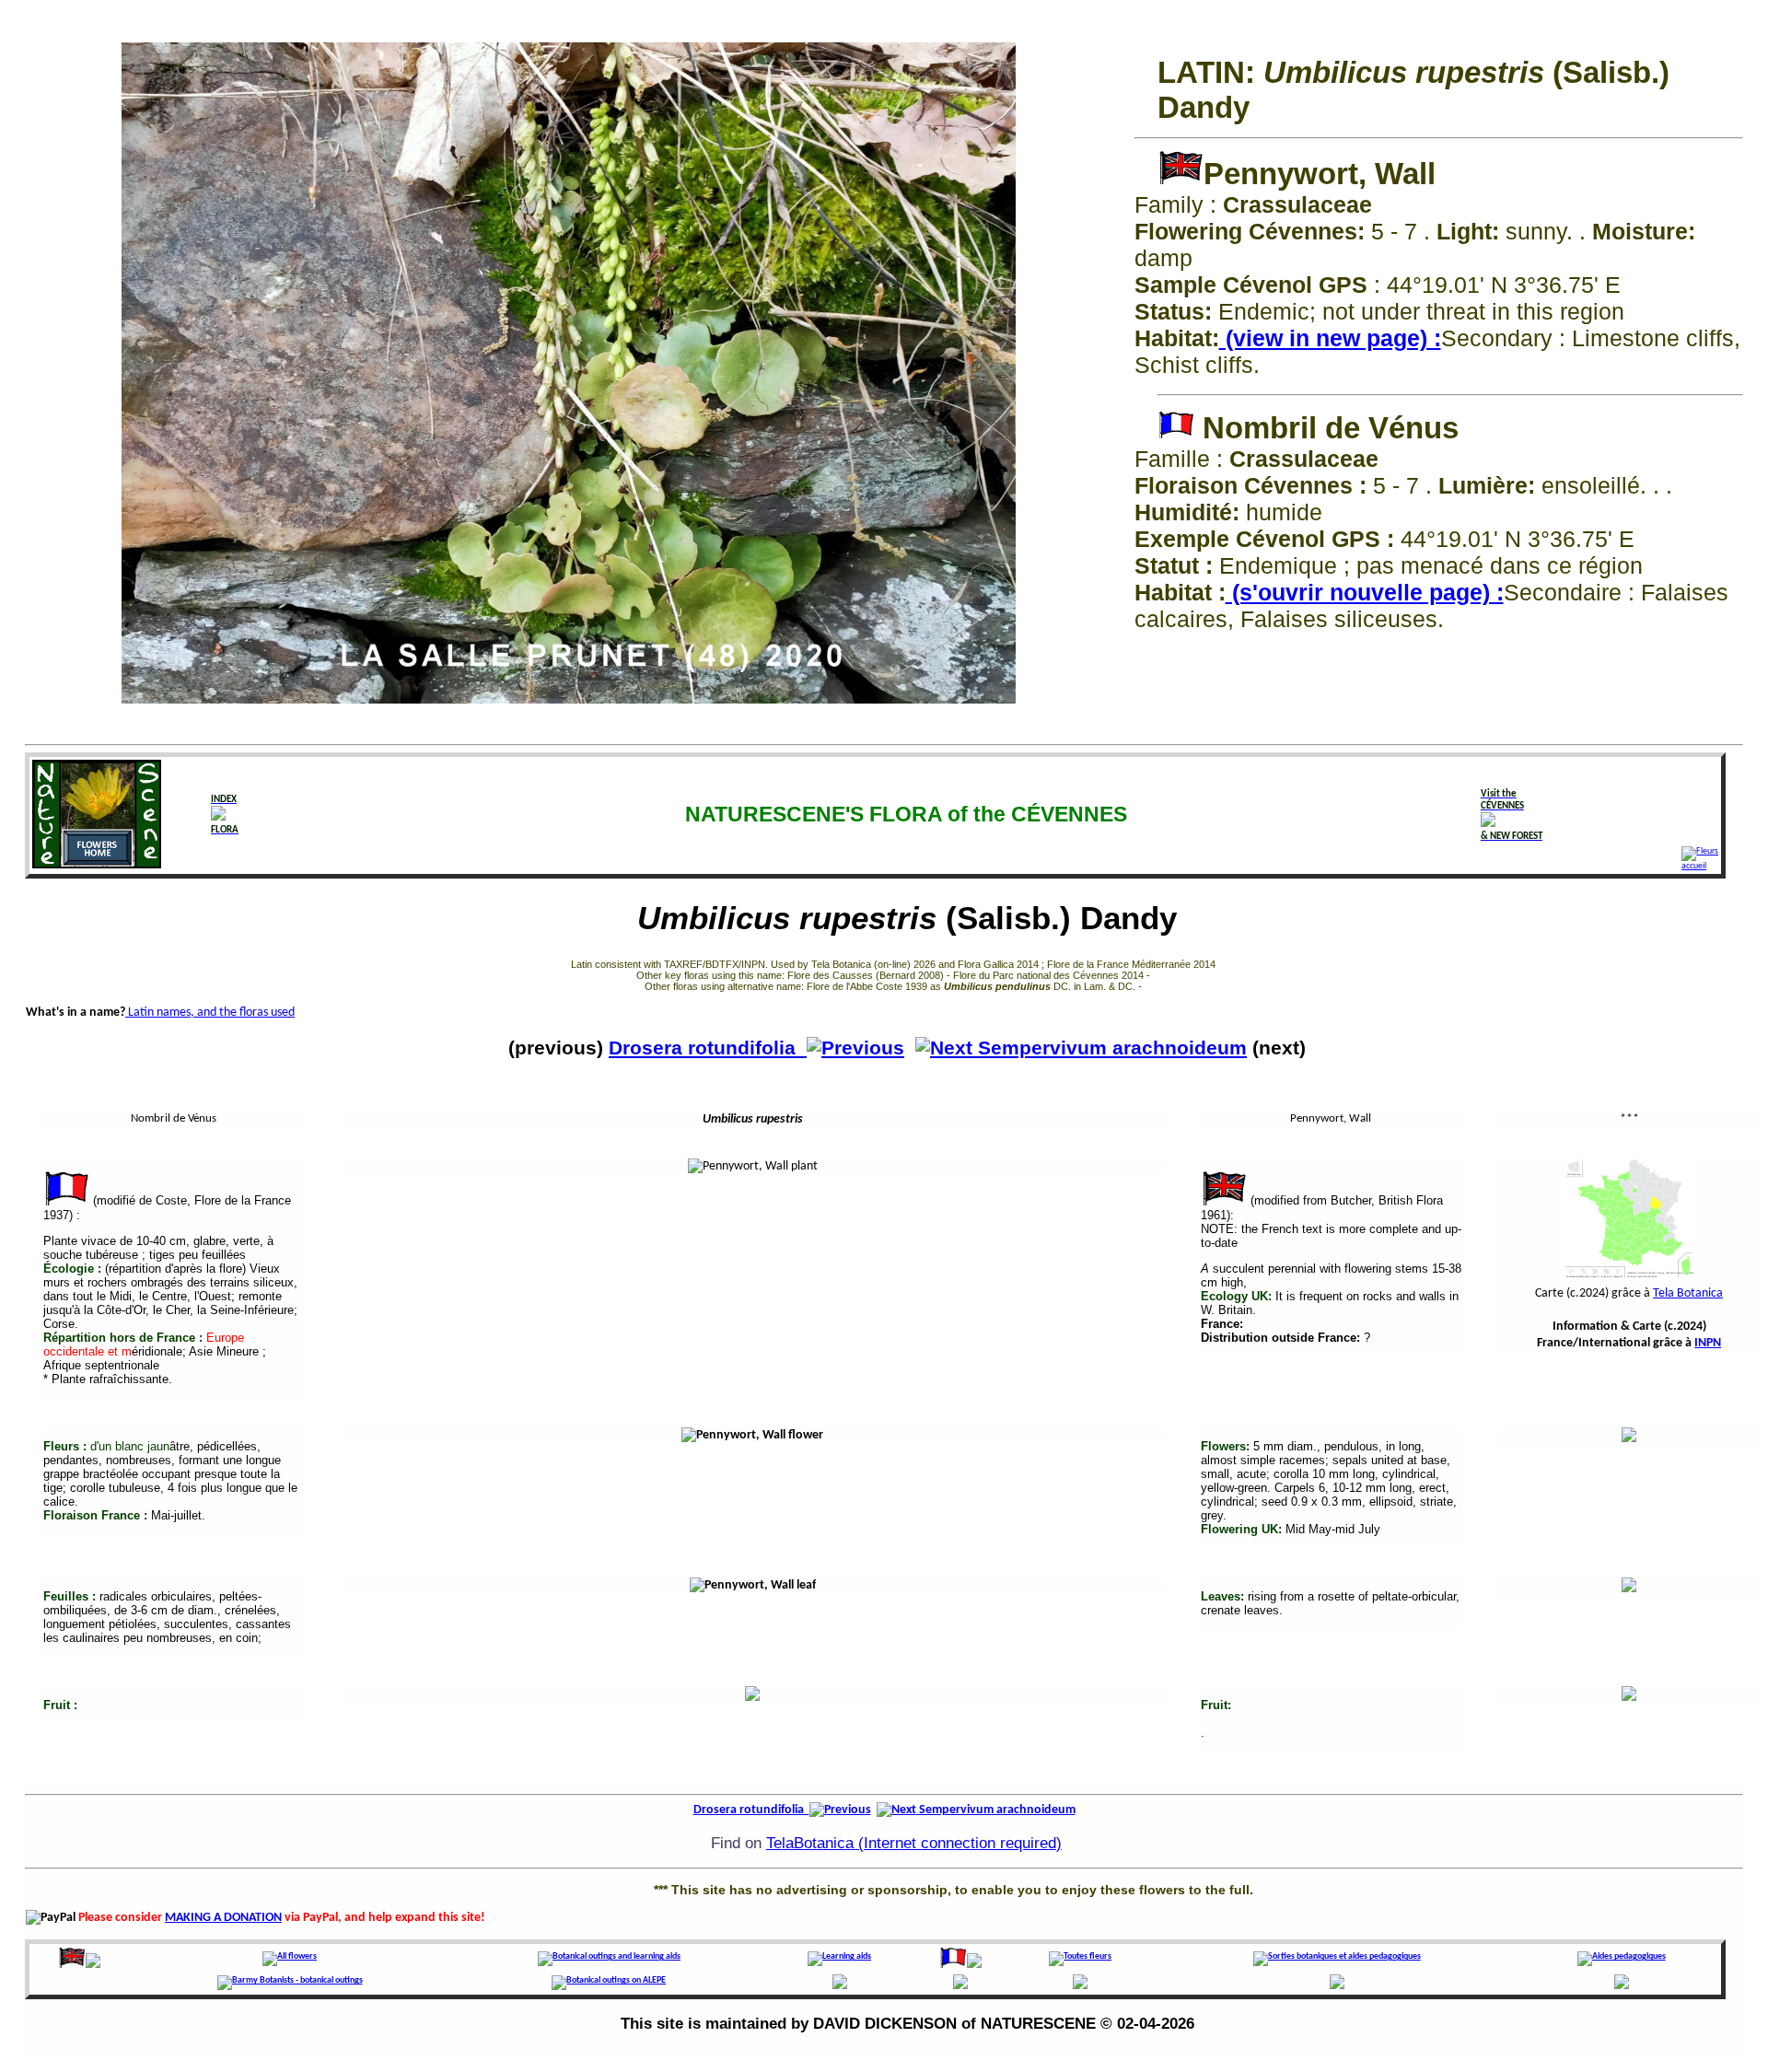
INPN (1708, 1343)
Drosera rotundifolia (708, 1048)
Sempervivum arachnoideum (1110, 1048)
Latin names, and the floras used (210, 1013)
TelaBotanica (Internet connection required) (914, 1843)
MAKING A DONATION (223, 1918)
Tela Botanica (1688, 1293)
